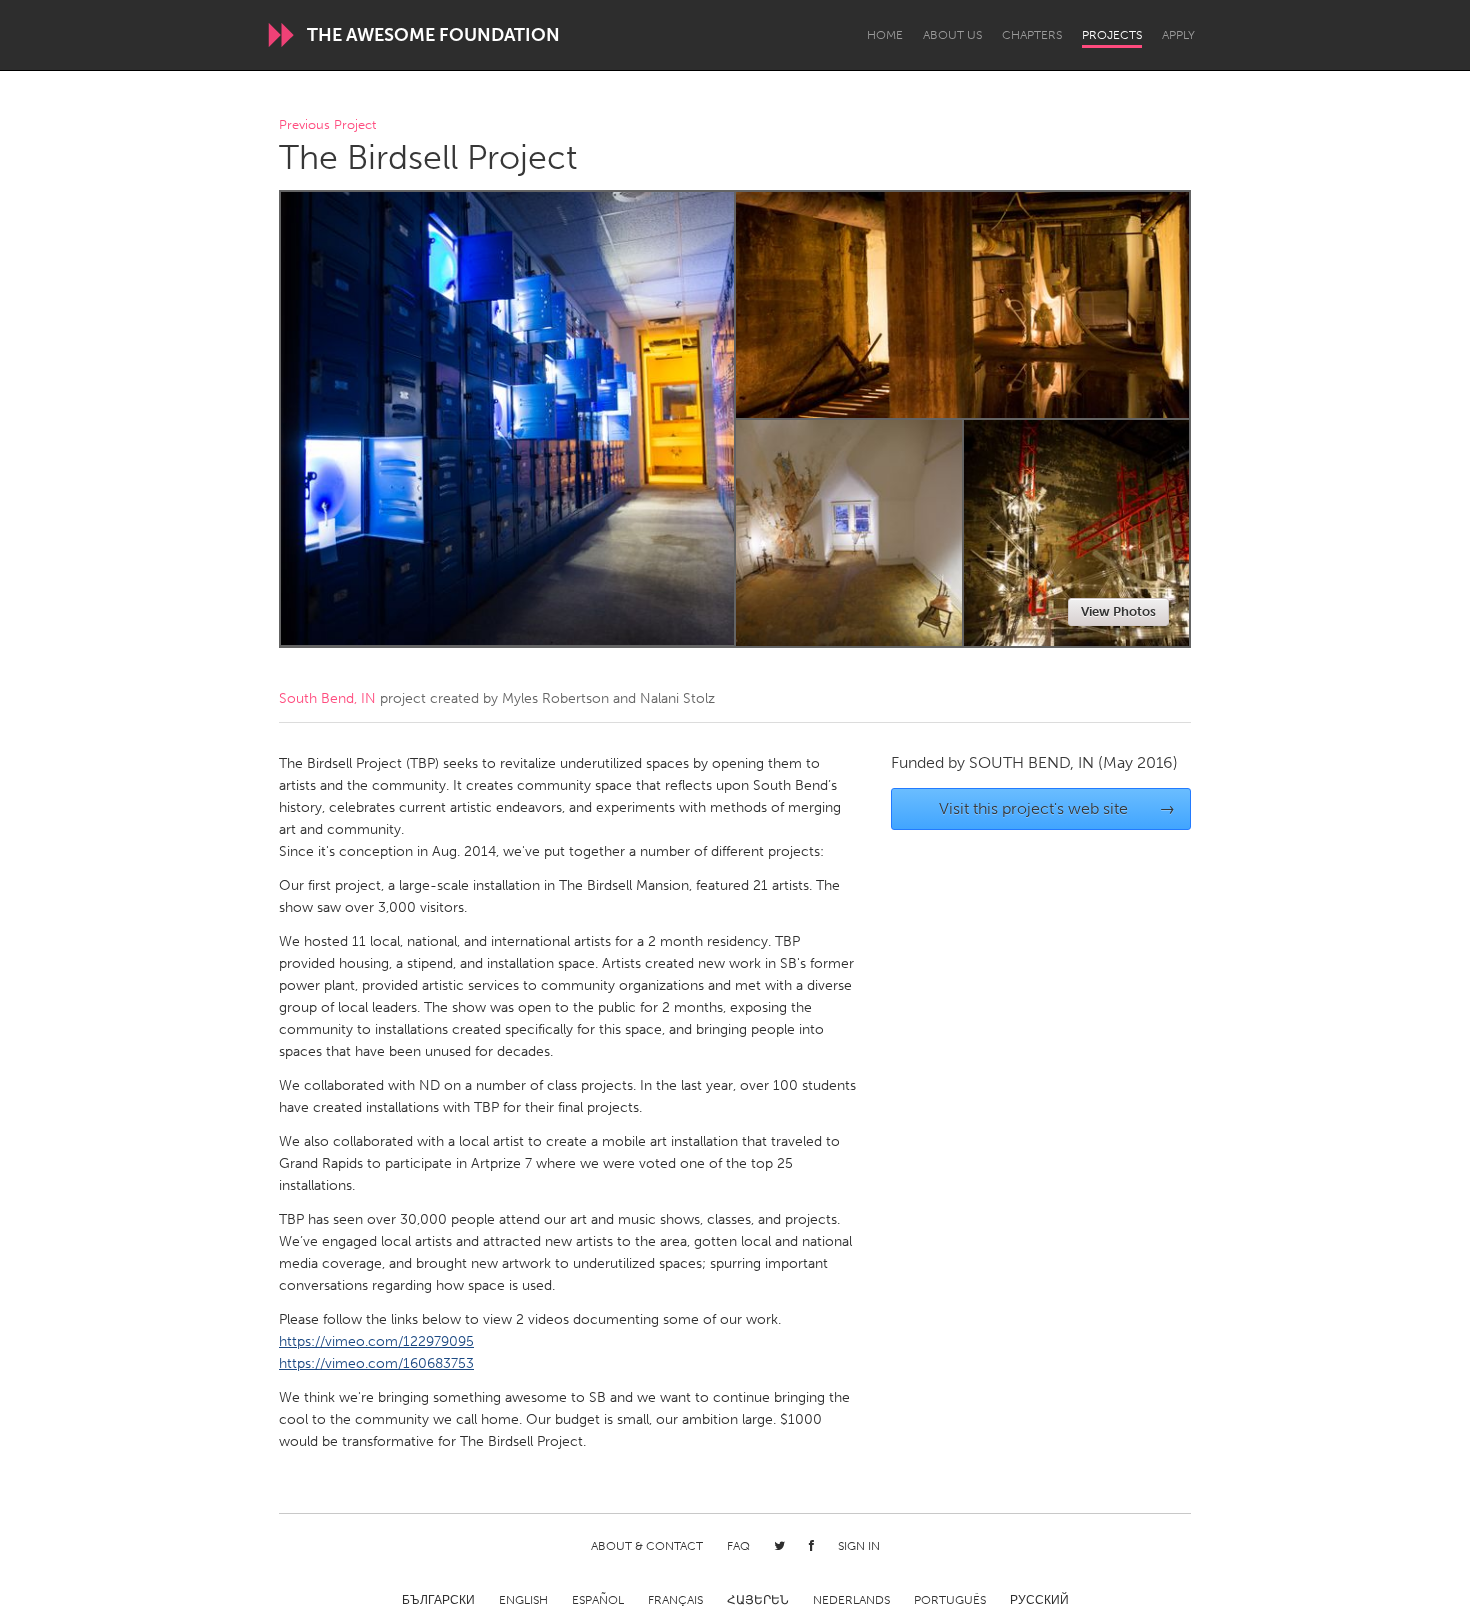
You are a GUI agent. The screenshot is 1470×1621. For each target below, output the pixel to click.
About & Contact (647, 1546)
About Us (952, 35)
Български (438, 1600)
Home (885, 35)
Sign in (859, 1546)
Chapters (1032, 35)
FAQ (738, 1546)
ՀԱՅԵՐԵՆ (758, 1600)
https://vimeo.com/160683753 (376, 1363)
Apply (1178, 35)
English (523, 1600)
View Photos (1118, 611)
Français (675, 1600)
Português (950, 1600)
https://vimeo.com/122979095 (376, 1341)
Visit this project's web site (1057, 808)
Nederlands (851, 1600)
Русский (1039, 1600)
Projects (1112, 35)
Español (598, 1600)
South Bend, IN (327, 698)
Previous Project (327, 125)
